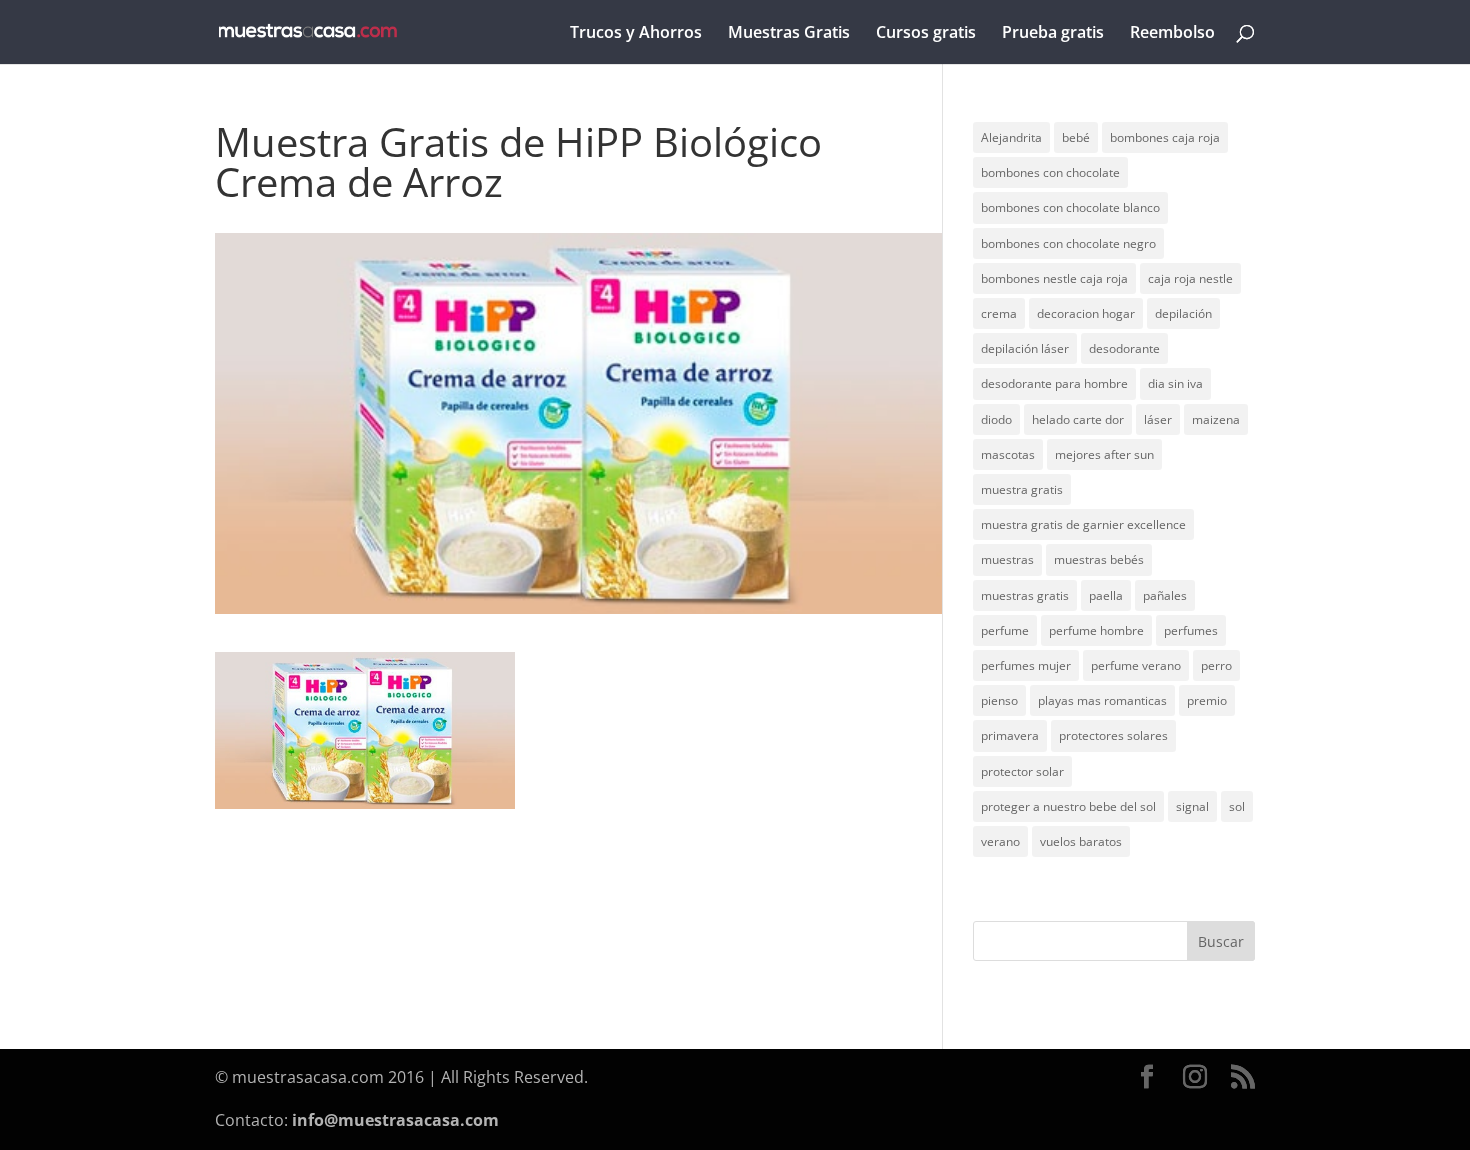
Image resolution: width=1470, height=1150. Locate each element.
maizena (1216, 419)
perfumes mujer (1026, 665)
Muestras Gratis (789, 34)
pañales (1165, 595)
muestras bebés (1099, 559)
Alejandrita (1011, 137)
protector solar (1022, 771)
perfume (1005, 630)
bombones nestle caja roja (1054, 278)
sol (1237, 806)
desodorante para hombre (1054, 383)
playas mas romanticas (1102, 700)
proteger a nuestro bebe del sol (1068, 806)
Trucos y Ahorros (636, 34)
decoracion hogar (1086, 313)
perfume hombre (1096, 630)
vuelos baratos (1081, 841)
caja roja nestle (1190, 278)
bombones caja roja (1165, 137)
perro (1216, 665)
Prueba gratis (1053, 34)
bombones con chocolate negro (1068, 243)
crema (999, 313)
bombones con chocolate (1050, 172)
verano (1000, 841)
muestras (1007, 559)
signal (1192, 806)
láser (1158, 419)
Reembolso (1172, 34)
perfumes (1191, 630)
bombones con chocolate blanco (1070, 207)
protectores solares (1113, 735)
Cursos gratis (926, 34)
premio (1207, 700)
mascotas (1008, 454)
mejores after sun (1104, 454)
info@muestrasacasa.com (395, 1120)
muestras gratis (1025, 595)
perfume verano (1136, 665)
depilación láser (1025, 348)
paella (1106, 595)
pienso (999, 700)
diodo (996, 419)
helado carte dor (1078, 419)
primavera (1010, 735)
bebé (1076, 137)
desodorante (1124, 348)
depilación (1183, 313)
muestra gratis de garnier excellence (1083, 524)
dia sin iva (1175, 383)
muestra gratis (1022, 489)
